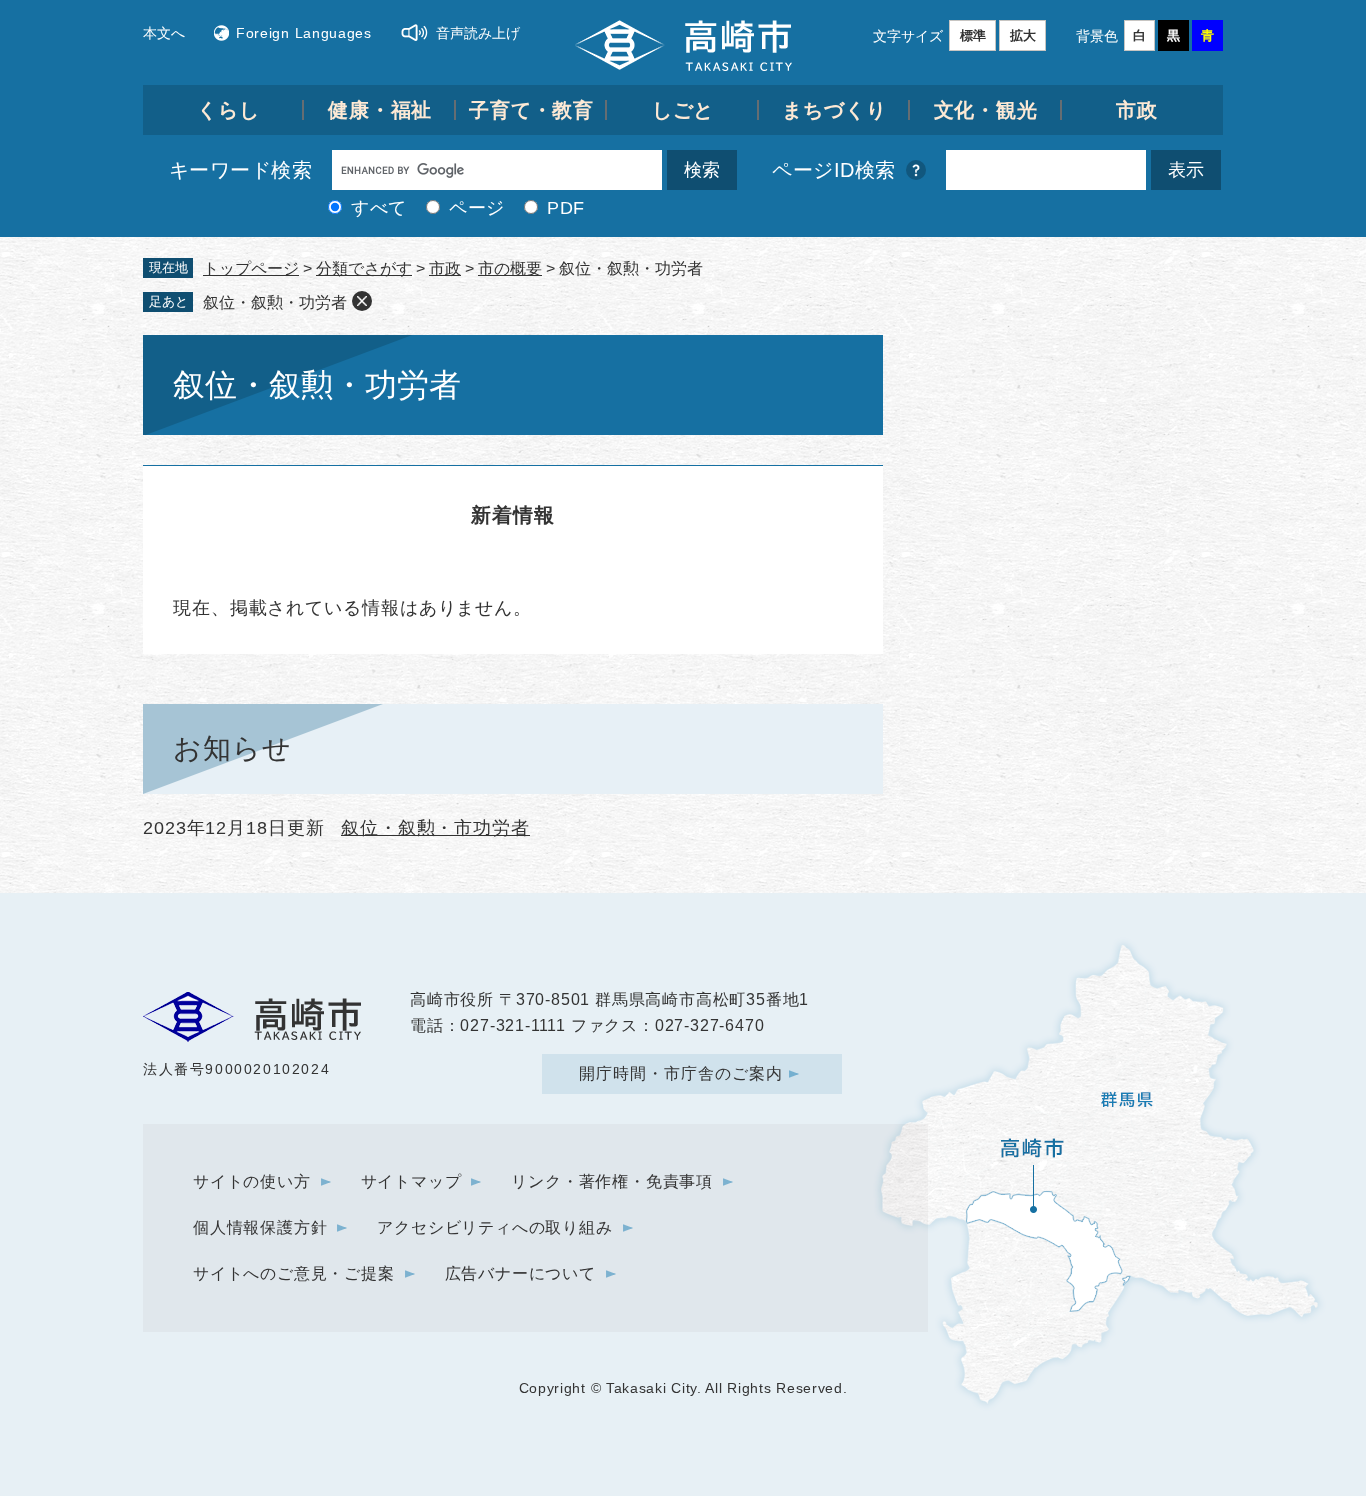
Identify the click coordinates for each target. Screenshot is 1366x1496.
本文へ (164, 33)
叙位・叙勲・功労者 (275, 302)
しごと (683, 110)
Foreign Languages (304, 33)
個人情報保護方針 (260, 1227)
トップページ (251, 268)
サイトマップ (411, 1181)
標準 (973, 35)
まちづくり (834, 110)
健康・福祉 (380, 110)
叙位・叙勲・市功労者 (435, 828)
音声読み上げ (478, 33)
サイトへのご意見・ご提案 (294, 1273)
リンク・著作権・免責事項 (612, 1181)
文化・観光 (986, 110)
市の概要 (510, 268)
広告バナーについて (520, 1273)
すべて (379, 208)
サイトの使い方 (252, 1181)
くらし (228, 110)
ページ (477, 208)
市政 (1137, 110)
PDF (566, 208)
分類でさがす (364, 268)
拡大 (1023, 35)
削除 (362, 301)
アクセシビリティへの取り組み (494, 1227)
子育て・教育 (531, 110)
